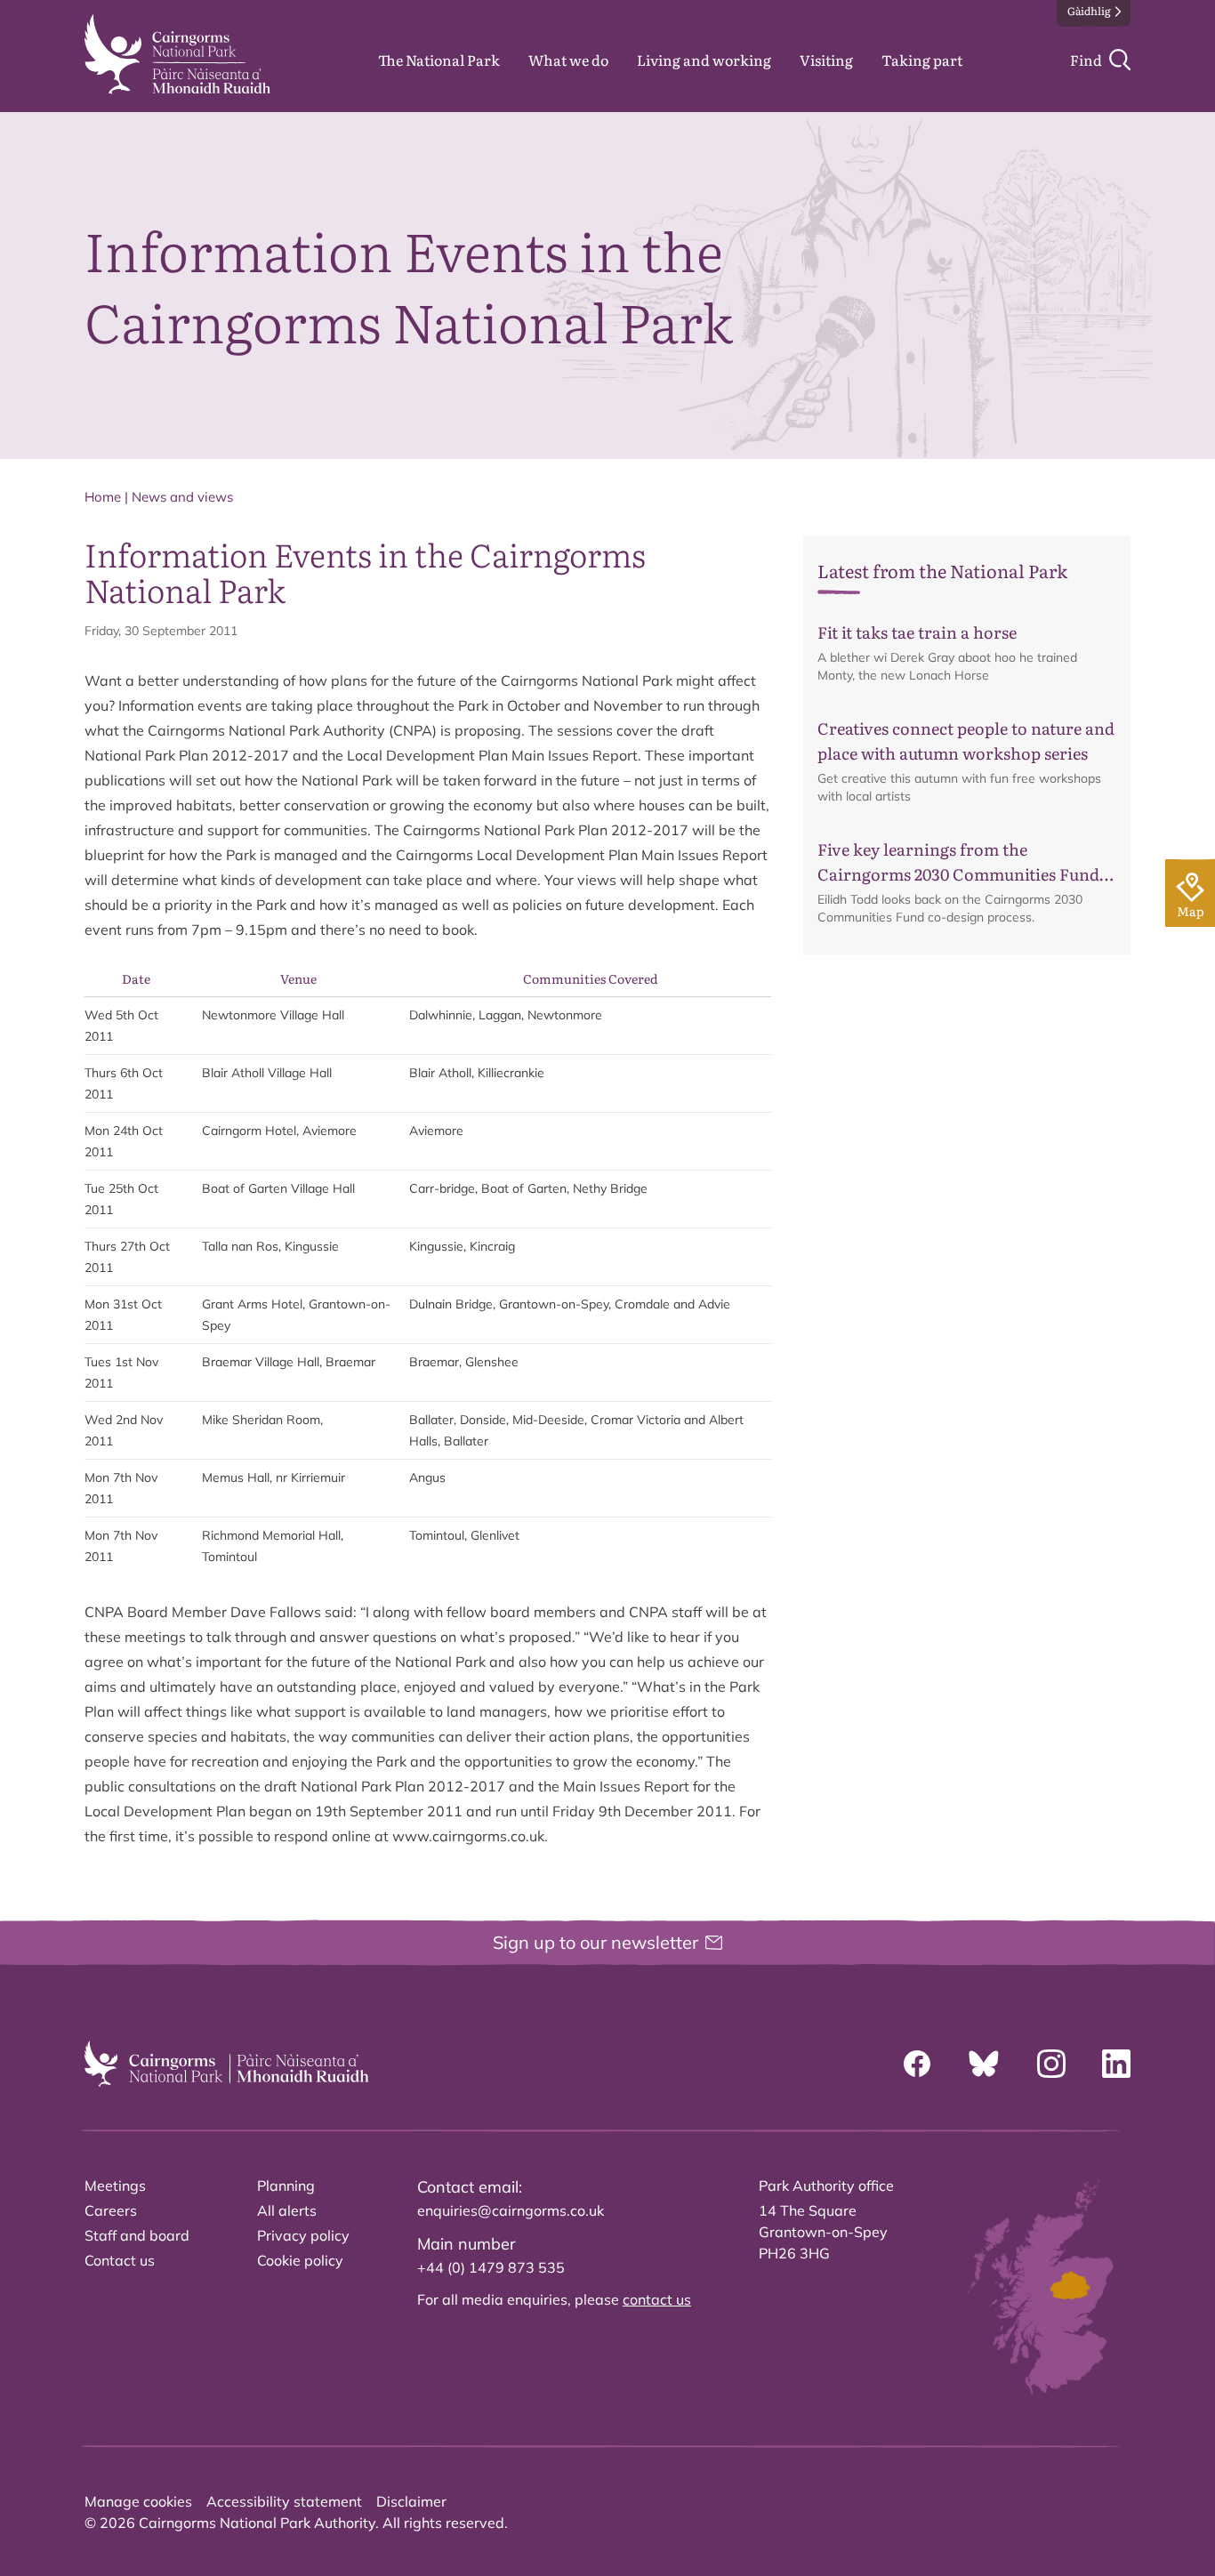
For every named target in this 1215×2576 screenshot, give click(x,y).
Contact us (120, 2260)
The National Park (439, 60)
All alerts (287, 2210)
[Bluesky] (984, 2064)
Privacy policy (303, 2235)
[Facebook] (917, 2064)
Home (103, 497)
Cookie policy (300, 2260)
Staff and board (137, 2235)
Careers (111, 2210)
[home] (177, 54)
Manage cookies (138, 2501)
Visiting (826, 60)
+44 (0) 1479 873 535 (491, 2267)
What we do (568, 60)
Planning (286, 2186)
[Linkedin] (1116, 2064)
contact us (657, 2299)
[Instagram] (1051, 2064)
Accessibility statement (284, 2501)
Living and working (704, 60)
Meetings (115, 2186)
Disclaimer (411, 2501)
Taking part (922, 60)
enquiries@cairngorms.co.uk (511, 2210)
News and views (182, 497)
